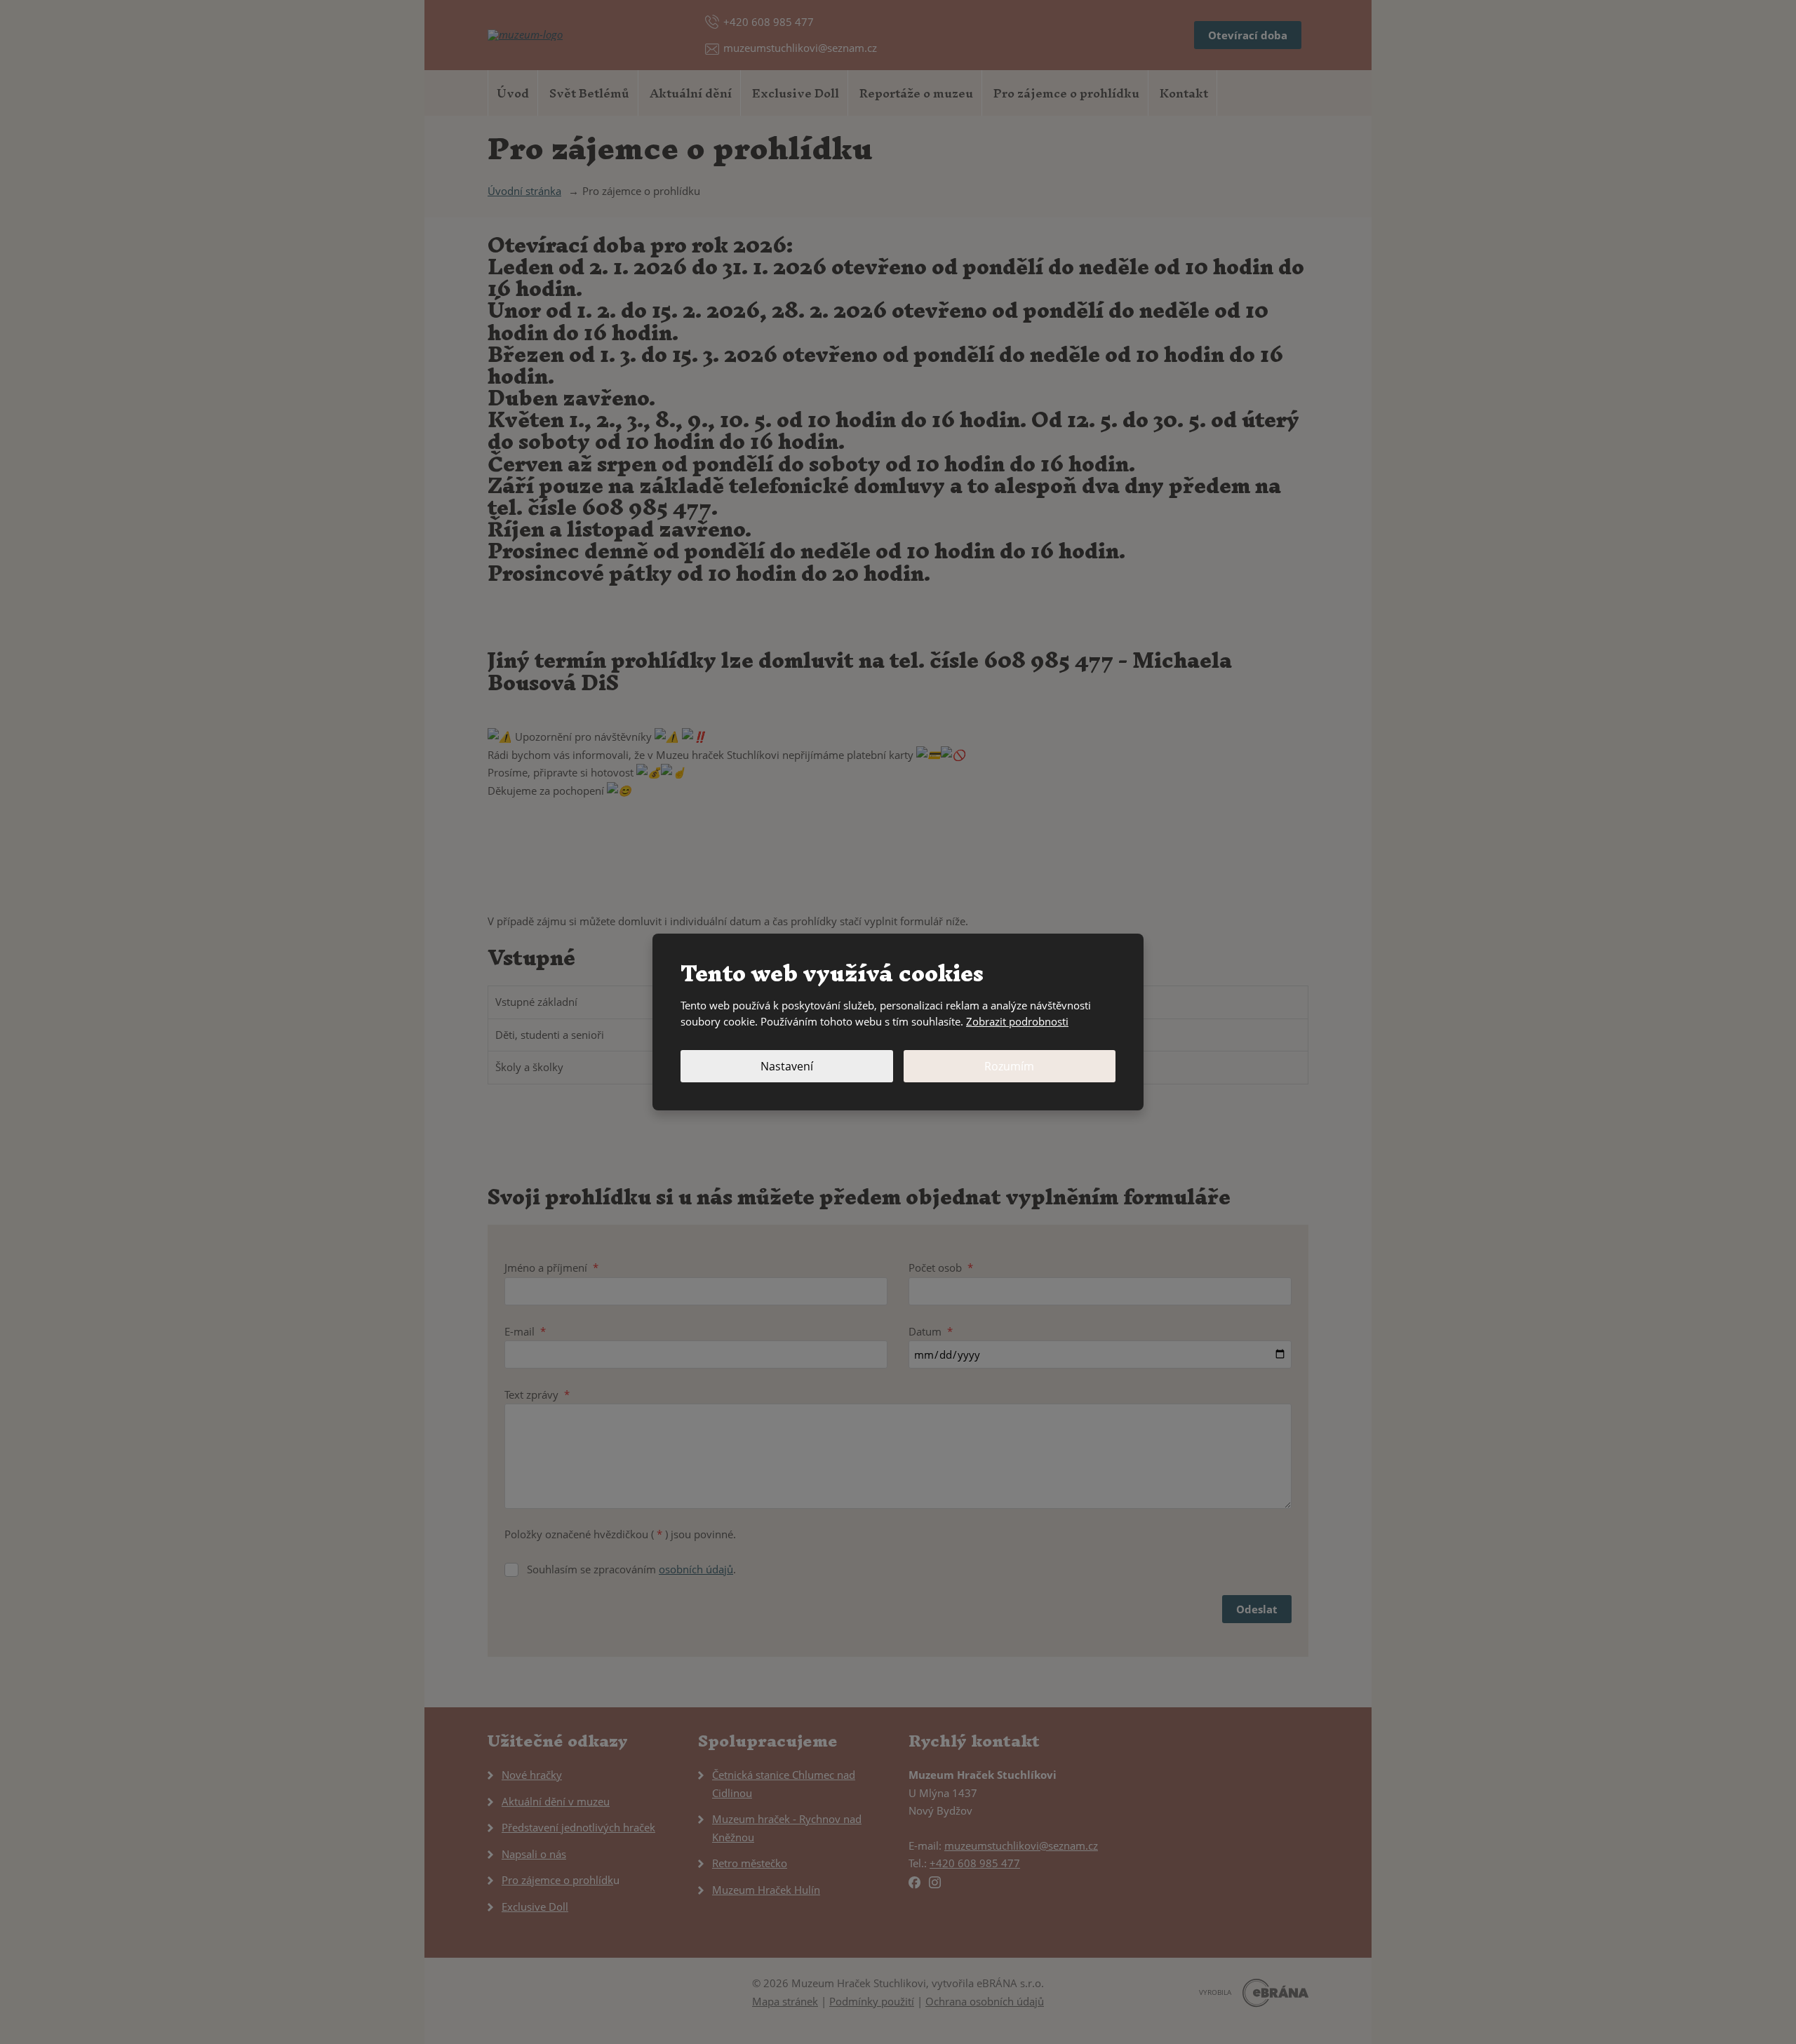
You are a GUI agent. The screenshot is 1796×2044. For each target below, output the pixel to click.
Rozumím (1009, 1066)
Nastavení (787, 1066)
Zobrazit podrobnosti (1017, 1021)
